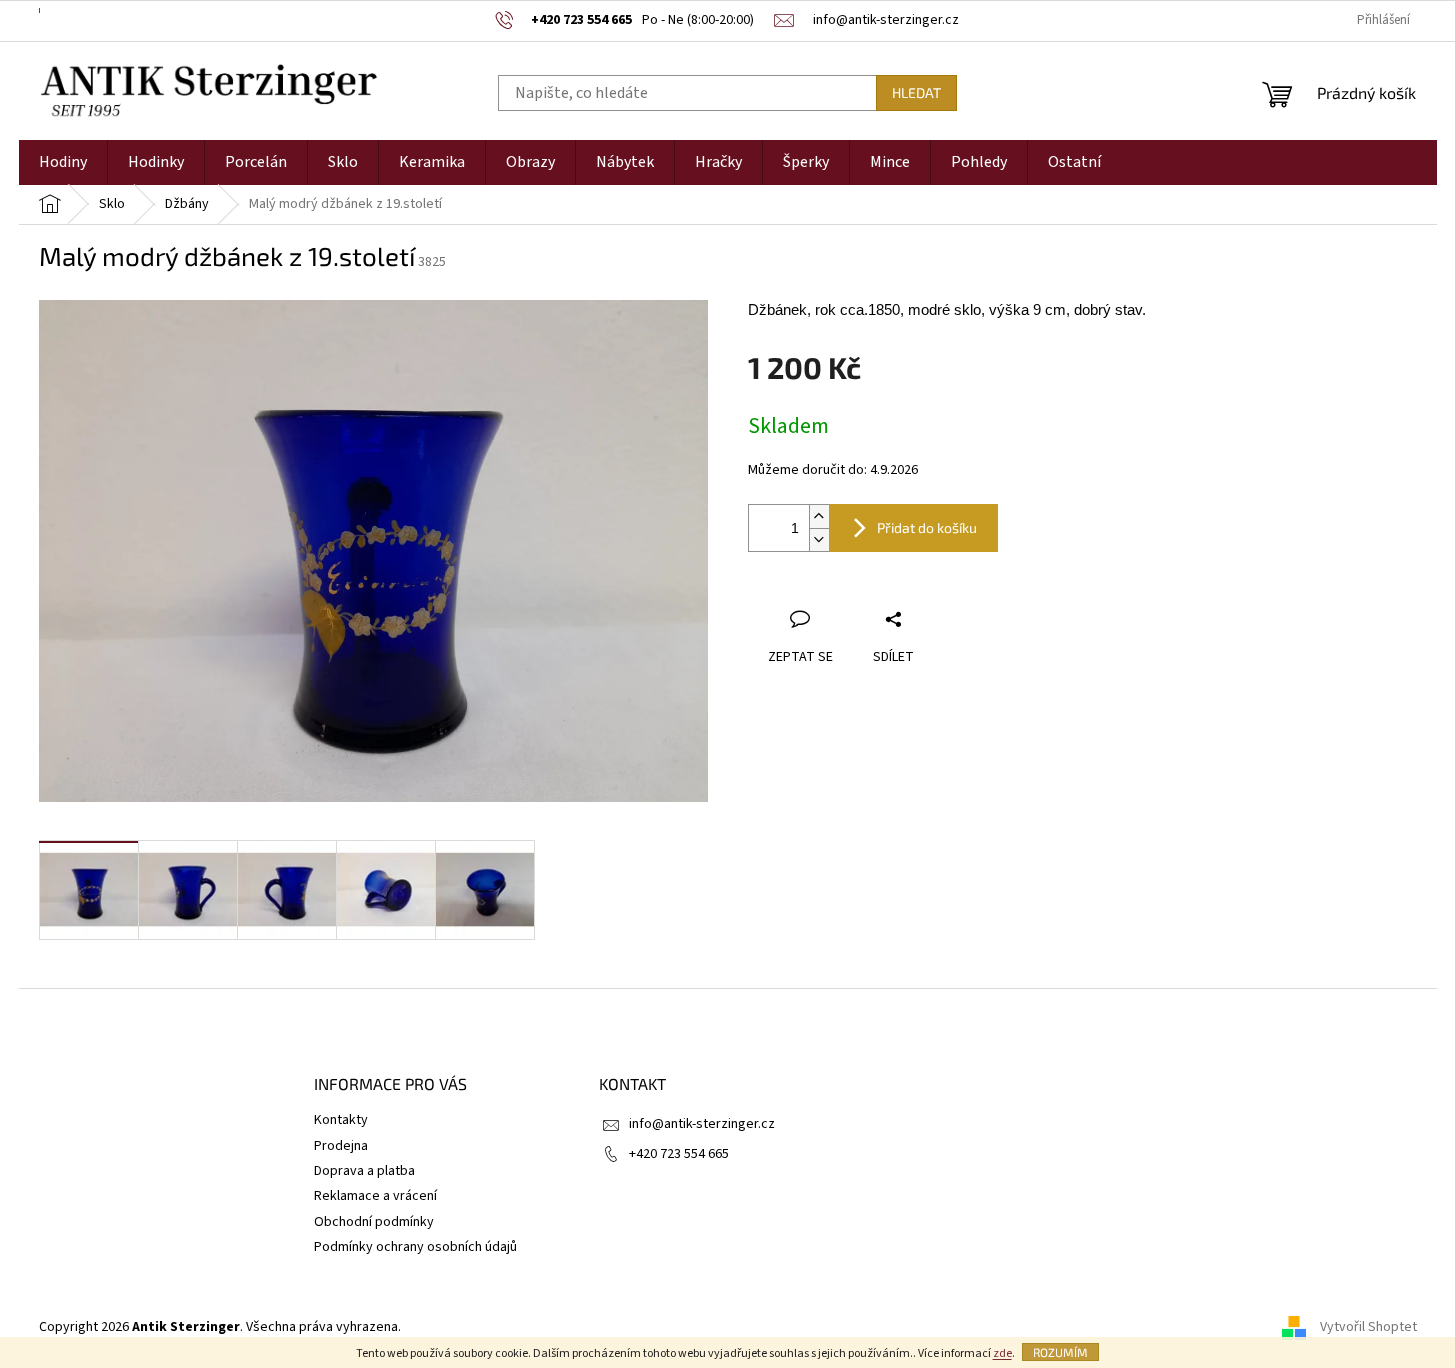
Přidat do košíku (927, 527)
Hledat (916, 92)
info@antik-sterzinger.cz (702, 1124)
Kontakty (341, 1120)
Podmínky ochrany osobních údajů (415, 1247)
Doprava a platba (364, 1171)
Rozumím (1060, 1352)
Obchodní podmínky (374, 1222)
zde (1002, 1353)
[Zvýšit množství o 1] (819, 516)
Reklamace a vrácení (375, 1196)
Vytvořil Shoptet (1368, 1327)
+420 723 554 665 (679, 1154)
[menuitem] (63, 162)
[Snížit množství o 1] (819, 539)
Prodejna (341, 1146)
